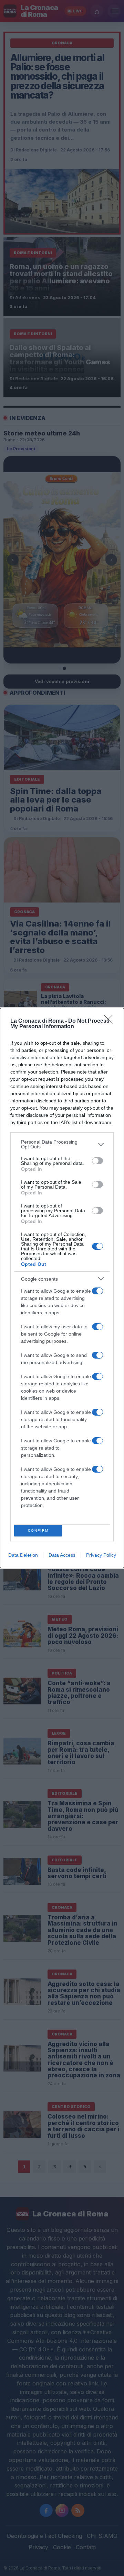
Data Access (62, 1555)
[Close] (111, 1021)
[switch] (97, 1161)
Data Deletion (23, 1555)
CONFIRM (38, 1530)
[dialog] (62, 1288)
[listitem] (62, 1144)
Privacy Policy (101, 1555)
